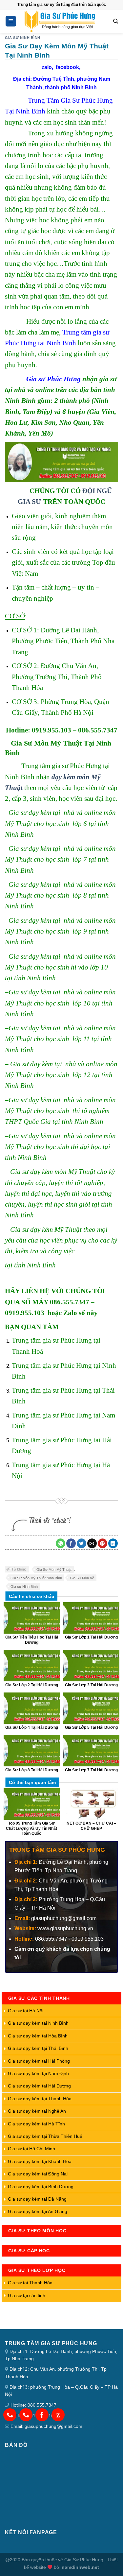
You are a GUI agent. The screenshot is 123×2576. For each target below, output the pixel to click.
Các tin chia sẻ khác (31, 1596)
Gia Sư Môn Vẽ (82, 1578)
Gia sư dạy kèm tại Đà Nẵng (37, 2199)
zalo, (49, 67)
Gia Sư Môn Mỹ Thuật (54, 1570)
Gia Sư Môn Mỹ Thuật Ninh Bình (36, 1578)
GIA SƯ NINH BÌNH (23, 38)
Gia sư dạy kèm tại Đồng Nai (38, 2174)
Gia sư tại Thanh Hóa (30, 2283)
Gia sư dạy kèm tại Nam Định (38, 2073)
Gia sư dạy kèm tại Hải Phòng (39, 2061)
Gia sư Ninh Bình (24, 1587)
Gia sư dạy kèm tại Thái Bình (38, 2048)
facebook (67, 67)
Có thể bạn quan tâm (32, 1782)
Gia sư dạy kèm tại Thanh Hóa (40, 2099)
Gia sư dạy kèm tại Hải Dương (39, 2086)
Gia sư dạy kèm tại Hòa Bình (38, 2036)
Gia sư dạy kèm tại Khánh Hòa (40, 2161)
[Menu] (11, 21)
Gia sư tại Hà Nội (26, 2011)
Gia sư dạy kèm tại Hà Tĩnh (36, 2124)
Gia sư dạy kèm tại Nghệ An (37, 2111)
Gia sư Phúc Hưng (53, 379)
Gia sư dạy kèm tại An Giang (38, 2211)
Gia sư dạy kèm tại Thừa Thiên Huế (45, 2136)
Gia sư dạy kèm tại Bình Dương (41, 2187)
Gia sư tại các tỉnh (27, 2295)
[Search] (116, 21)
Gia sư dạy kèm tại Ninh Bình (38, 2023)
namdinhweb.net (80, 2567)
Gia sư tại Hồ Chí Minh (31, 2149)
